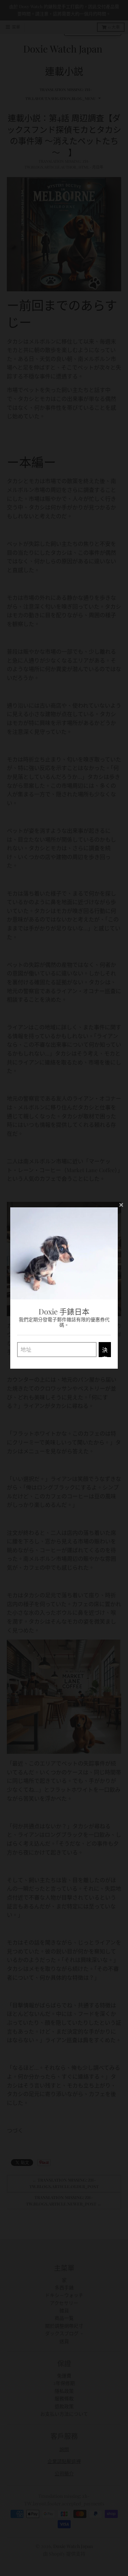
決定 (105, 1352)
